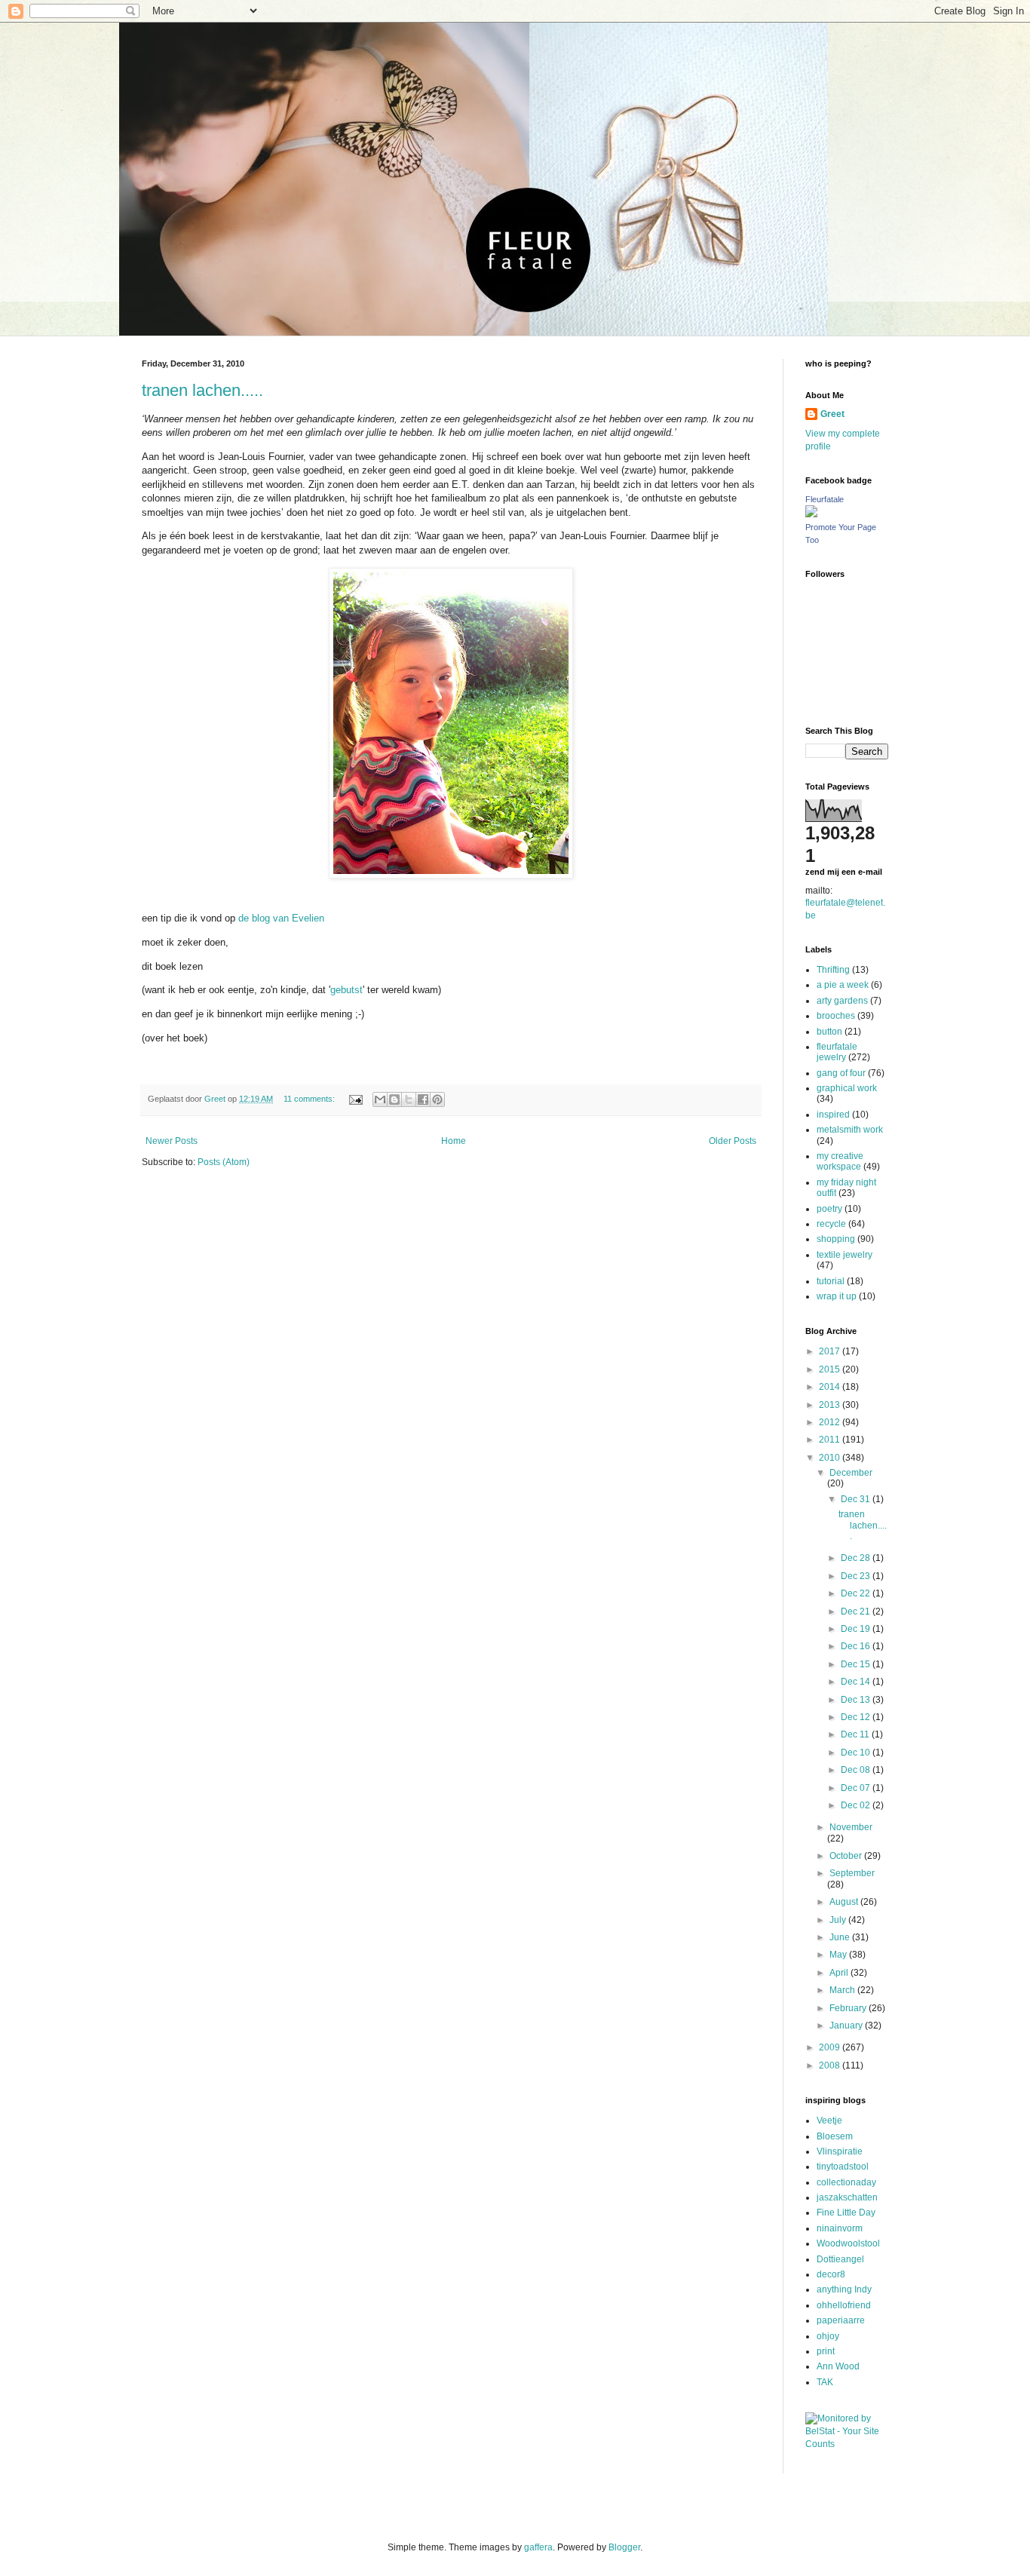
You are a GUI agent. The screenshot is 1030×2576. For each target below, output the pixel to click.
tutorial (831, 1281)
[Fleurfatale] (811, 514)
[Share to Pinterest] (437, 1099)
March (843, 1990)
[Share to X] (409, 1099)
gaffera (538, 2547)
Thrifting (833, 970)
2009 (831, 2047)
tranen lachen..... (202, 390)
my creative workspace (840, 1161)
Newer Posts (172, 1141)
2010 (831, 1458)
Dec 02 (857, 1805)
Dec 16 (857, 1646)
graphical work (847, 1088)
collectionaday (846, 2182)
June (841, 1937)
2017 (831, 1351)
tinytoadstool (843, 2167)
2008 (831, 2065)
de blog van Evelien (281, 918)
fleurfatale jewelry (837, 1052)
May (839, 1955)
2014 (831, 1387)
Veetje (829, 2121)
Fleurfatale (825, 499)
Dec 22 (857, 1593)
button (829, 1032)
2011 (831, 1440)
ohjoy (828, 2336)
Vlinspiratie (840, 2151)
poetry (829, 1209)
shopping (836, 1239)
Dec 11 (856, 1734)
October (847, 1856)
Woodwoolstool (848, 2243)
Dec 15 (857, 1664)
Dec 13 (857, 1700)
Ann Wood (838, 2366)
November (851, 1827)
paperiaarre (841, 2320)
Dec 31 (857, 1499)
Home (454, 1141)
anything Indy (844, 2289)
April (840, 1973)
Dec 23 (857, 1576)
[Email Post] (355, 1099)
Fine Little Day (846, 2213)
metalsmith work (850, 1130)
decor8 (831, 2274)
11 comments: (310, 1099)
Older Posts (733, 1141)
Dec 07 (857, 1788)
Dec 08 (857, 1770)
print (826, 2351)
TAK (825, 2382)
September (852, 1873)
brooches (836, 1016)
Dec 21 (857, 1612)
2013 (831, 1405)
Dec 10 (857, 1753)
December (851, 1473)
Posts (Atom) (224, 1162)
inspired (833, 1115)
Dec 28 (857, 1558)
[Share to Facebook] (423, 1099)
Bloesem (835, 2136)
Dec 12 (857, 1717)
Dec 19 (857, 1629)
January (847, 2026)
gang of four (841, 1073)
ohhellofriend (844, 2305)
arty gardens (842, 1001)
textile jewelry (845, 1255)
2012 (831, 1422)
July (839, 1920)
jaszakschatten (847, 2197)
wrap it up (837, 1296)
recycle (831, 1224)
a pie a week (843, 985)
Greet (832, 414)
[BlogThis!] (394, 1099)
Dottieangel (840, 2259)
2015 (831, 1369)
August (845, 1902)
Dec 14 (857, 1682)
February (849, 2008)
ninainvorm (840, 2228)
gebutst (346, 990)
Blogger (624, 2547)
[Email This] (380, 1099)
